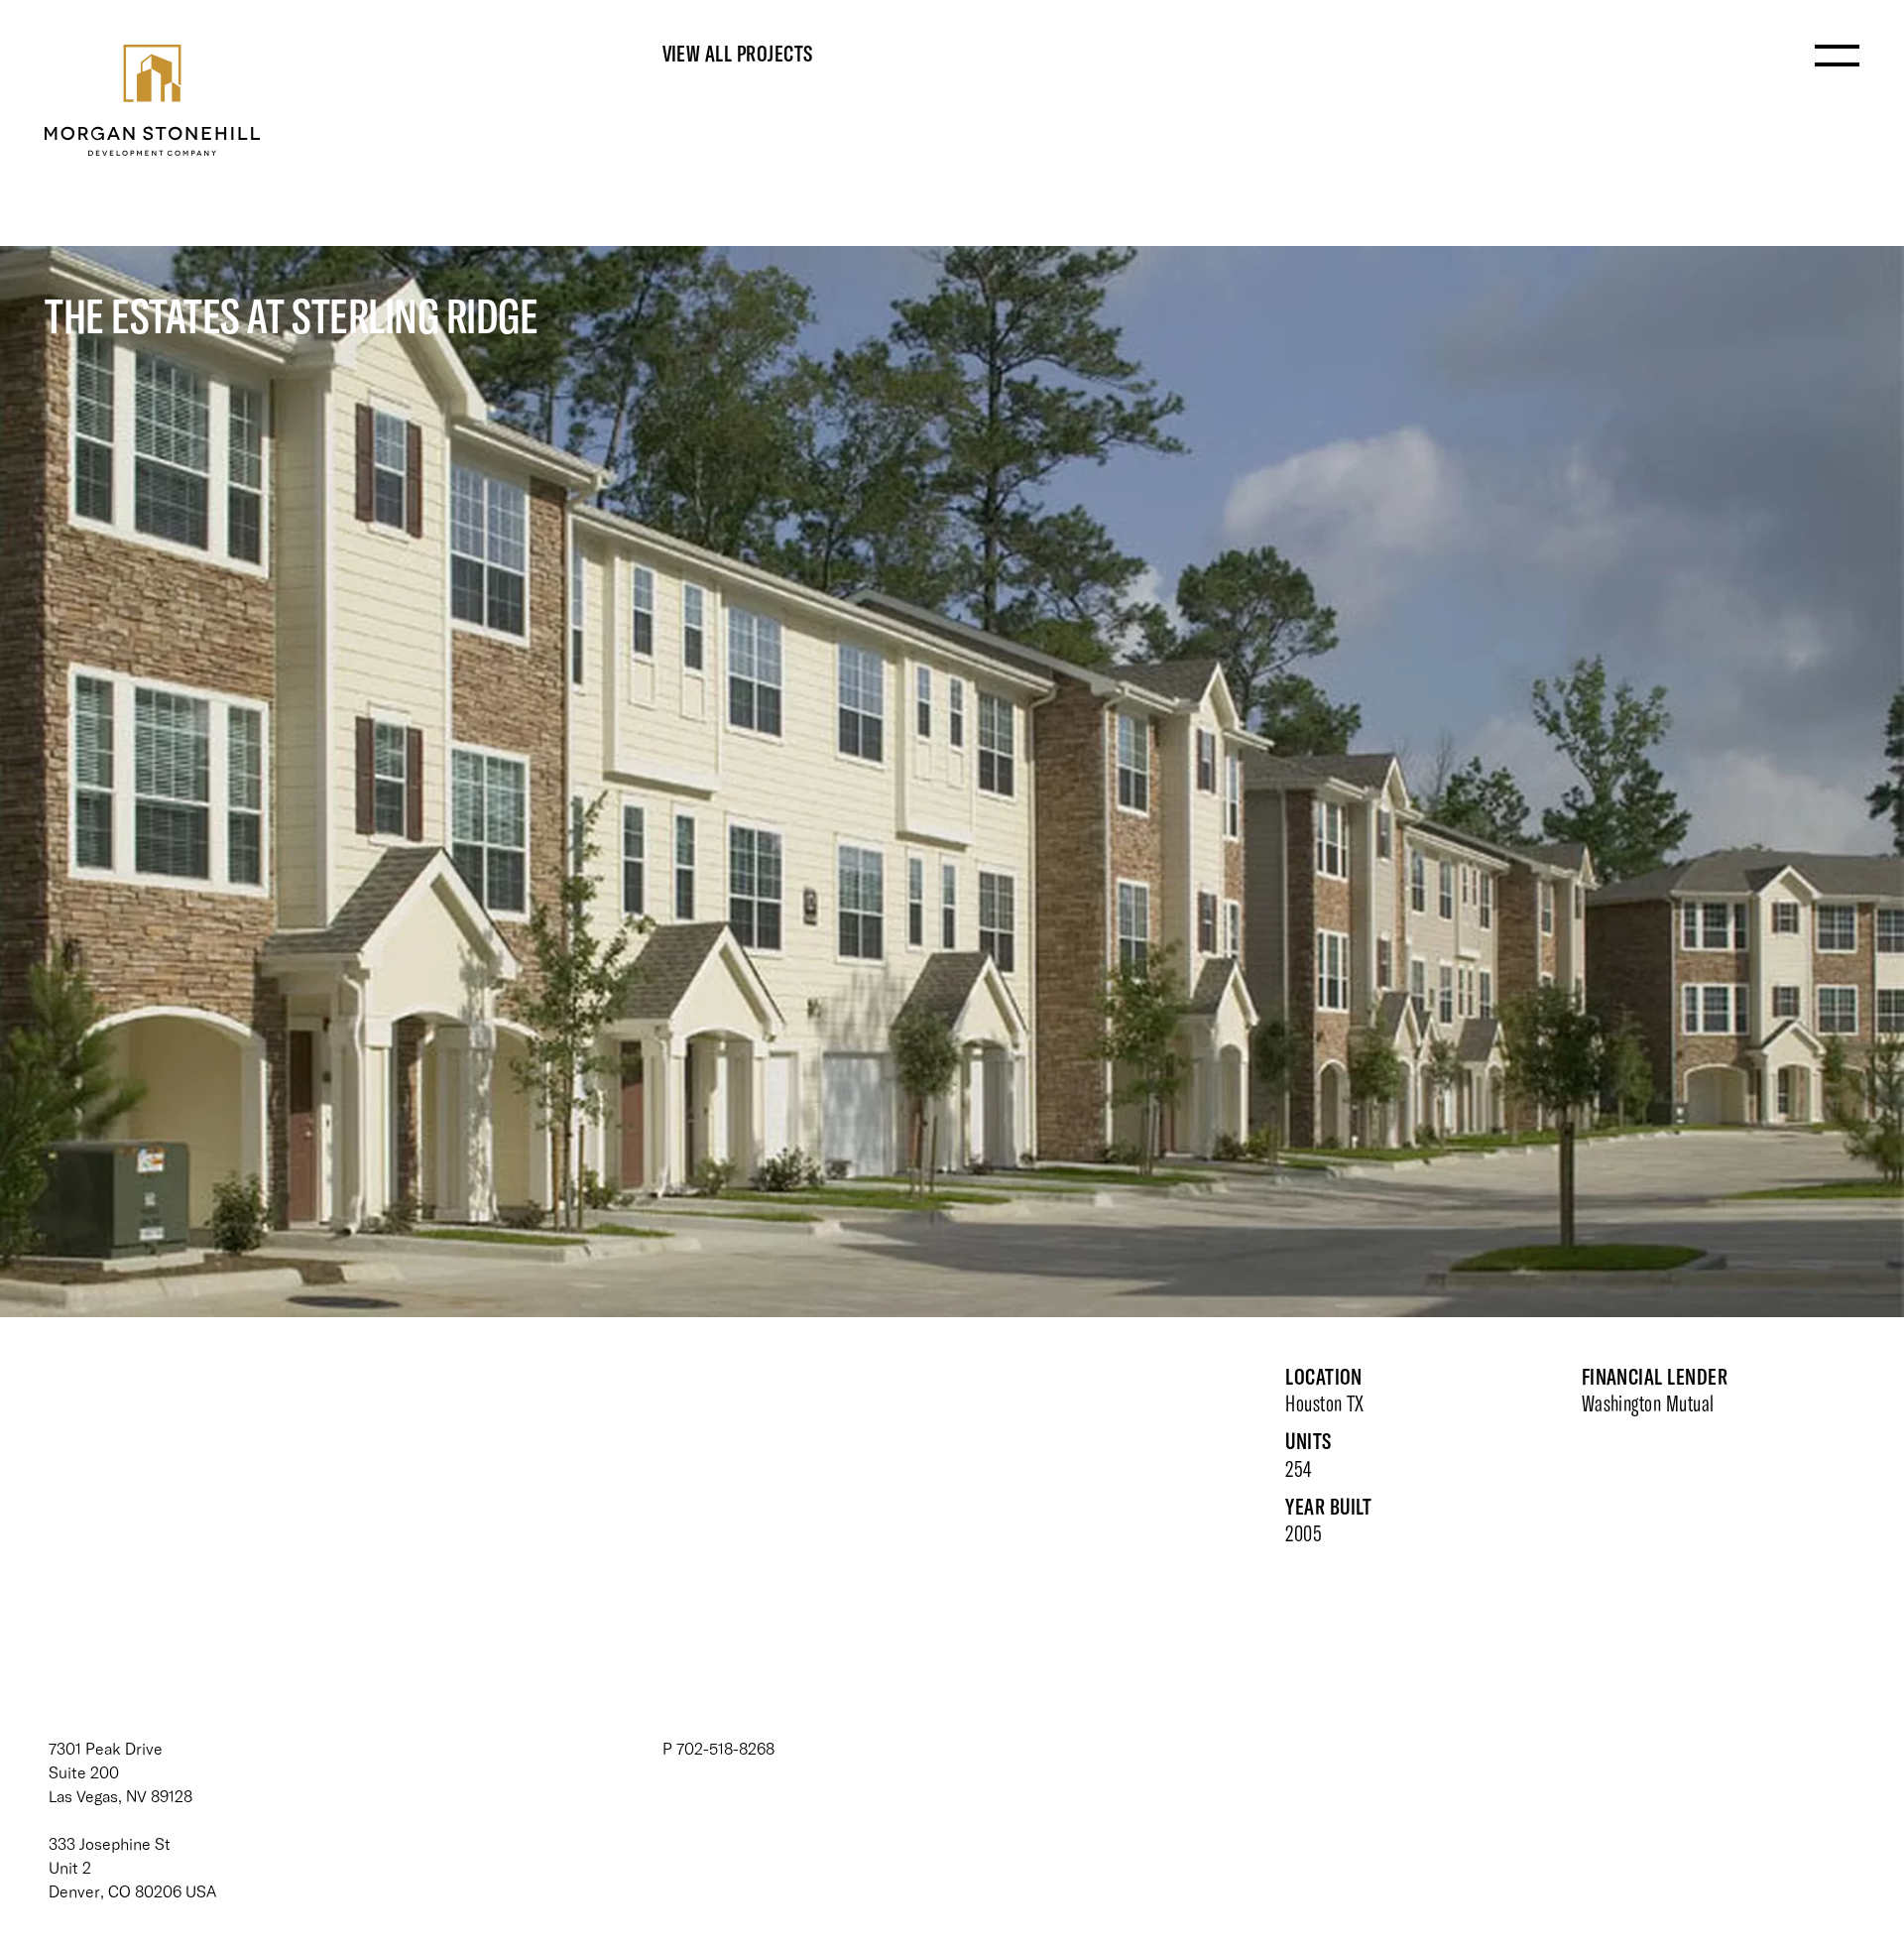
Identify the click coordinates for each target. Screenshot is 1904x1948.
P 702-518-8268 (718, 1748)
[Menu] (1837, 59)
